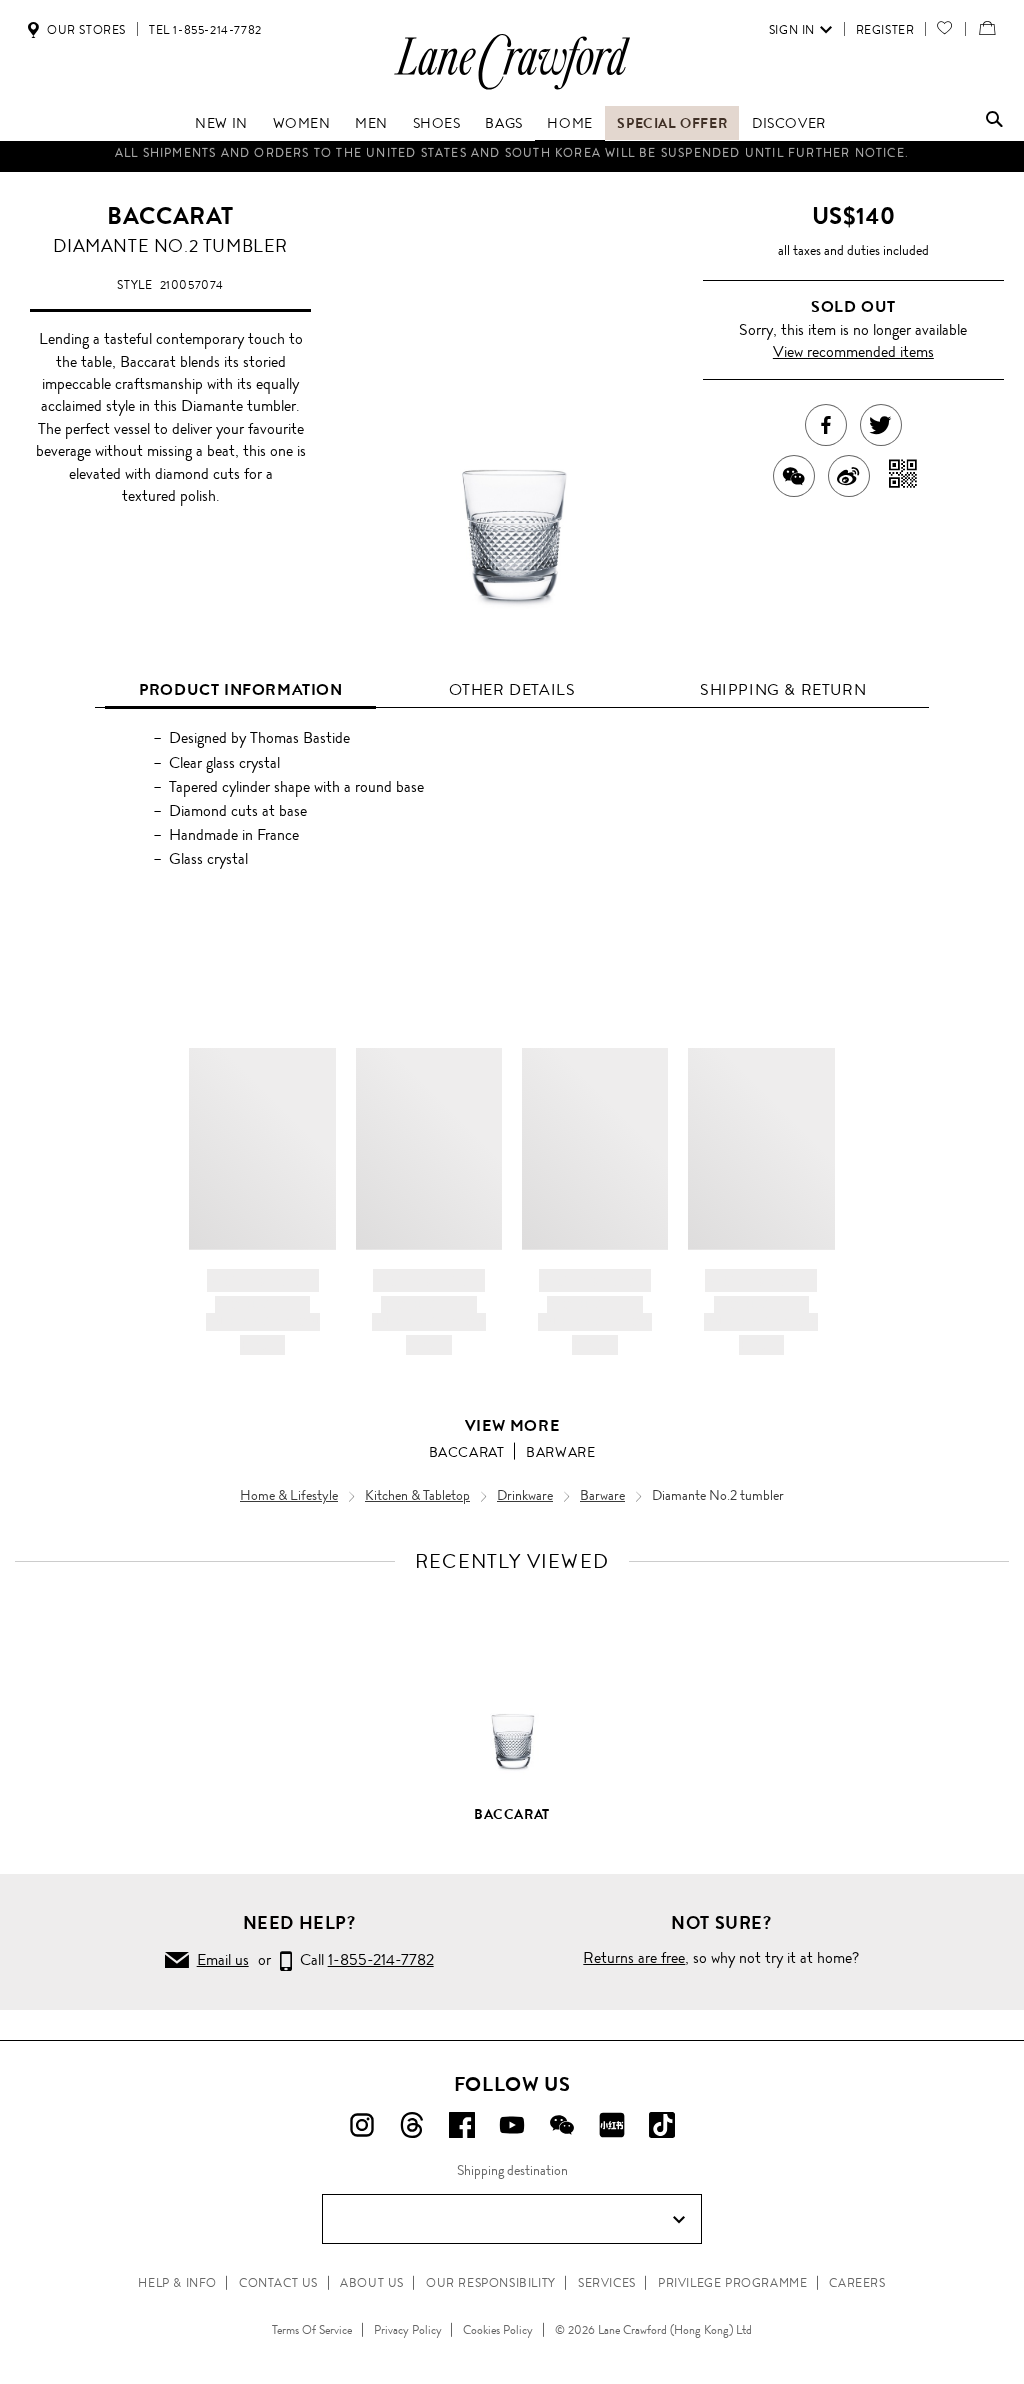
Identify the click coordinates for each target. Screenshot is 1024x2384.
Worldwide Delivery (512, 157)
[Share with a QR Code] (903, 476)
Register (885, 30)
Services (607, 2283)
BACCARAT (170, 216)
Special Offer (672, 123)
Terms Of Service (312, 2330)
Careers (857, 2283)
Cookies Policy (498, 2330)
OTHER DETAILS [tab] (512, 689)
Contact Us (278, 2283)
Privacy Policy (408, 2330)
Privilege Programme (732, 2283)
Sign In (792, 30)
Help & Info (177, 2283)
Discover (789, 123)
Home (569, 123)
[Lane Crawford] (512, 88)
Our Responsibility (491, 2283)
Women (302, 123)
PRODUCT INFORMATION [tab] (240, 689)
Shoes (437, 123)
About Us (372, 2283)
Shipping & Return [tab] (783, 689)
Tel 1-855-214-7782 (205, 30)
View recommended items (853, 351)
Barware (560, 1452)
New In (221, 123)
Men (371, 123)
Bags (503, 123)
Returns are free (634, 1957)
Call (363, 1959)
